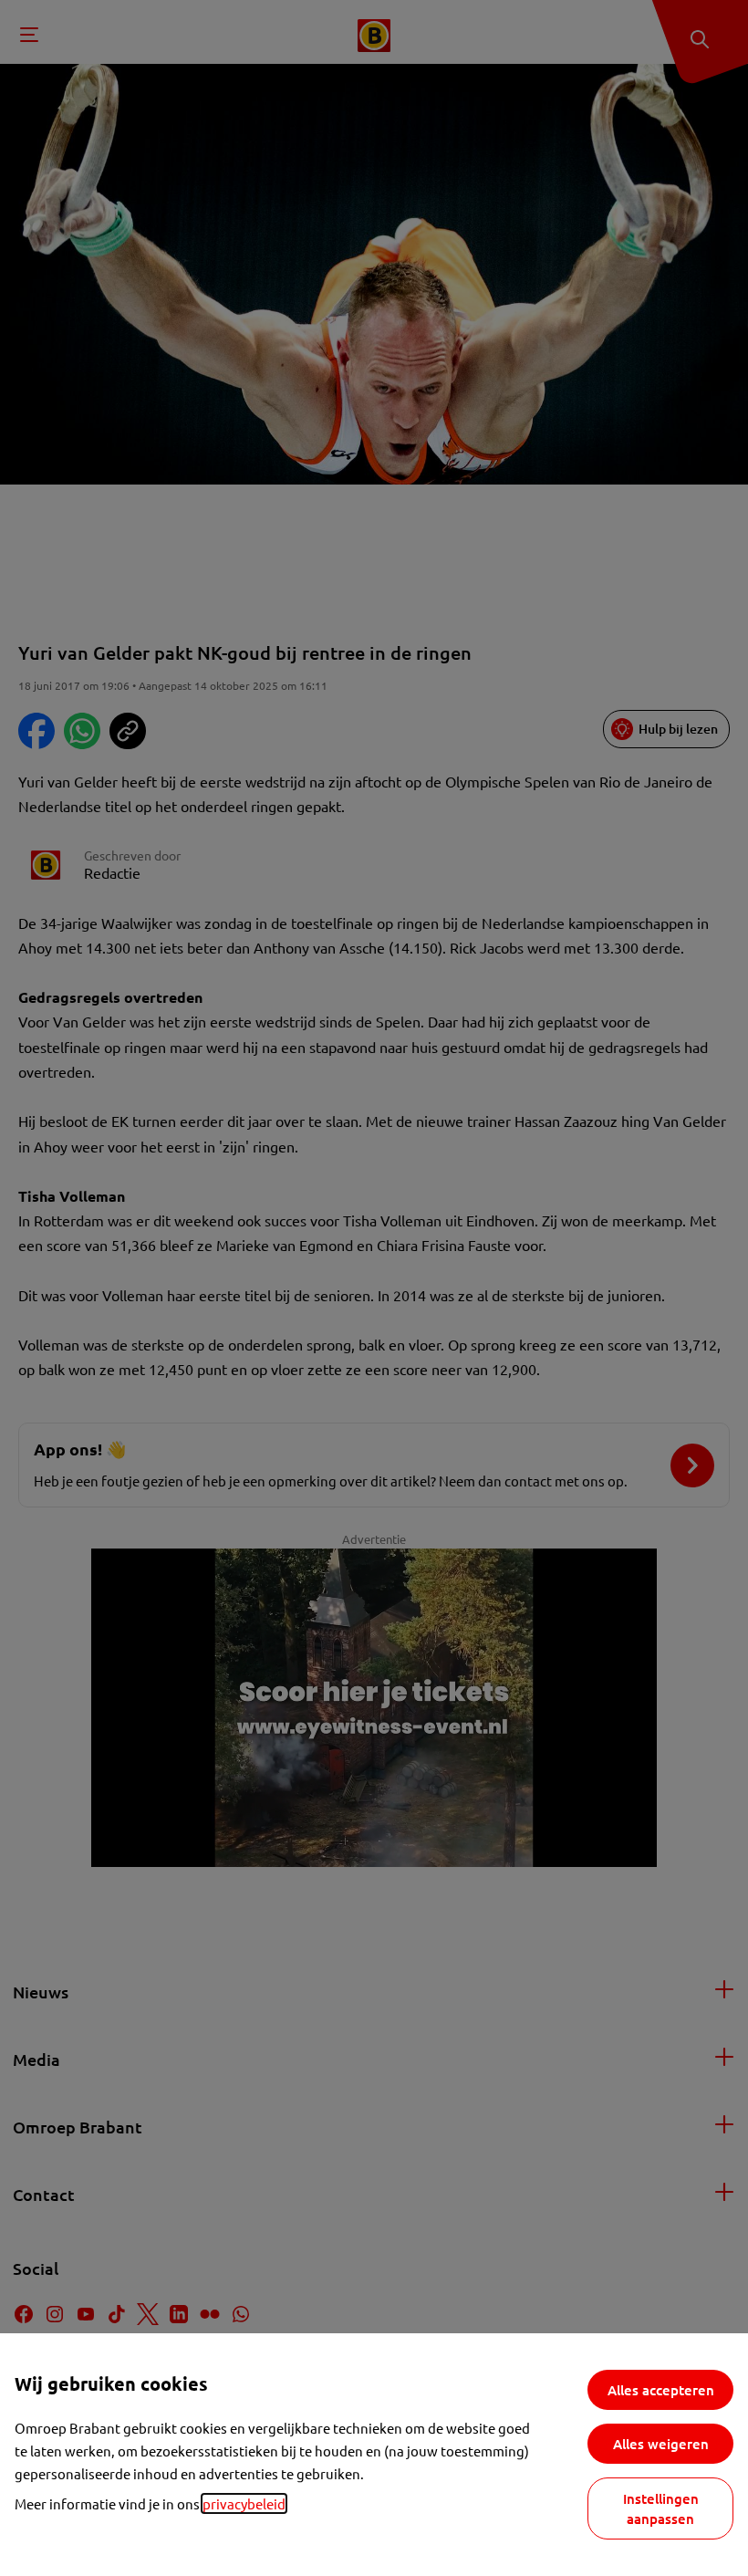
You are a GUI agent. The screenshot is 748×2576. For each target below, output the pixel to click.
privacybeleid (244, 2503)
